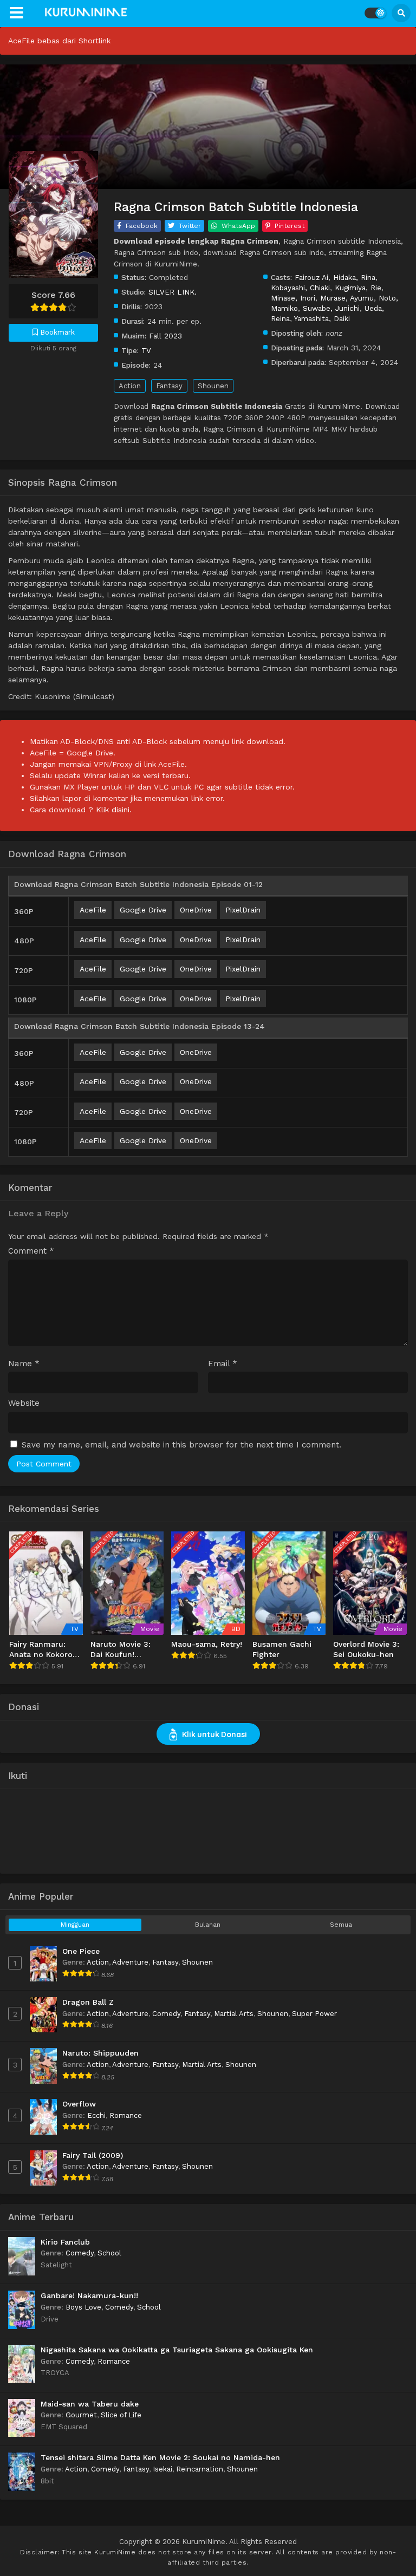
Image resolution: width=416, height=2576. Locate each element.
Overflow (79, 2104)
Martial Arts (234, 2014)
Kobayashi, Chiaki (300, 288)
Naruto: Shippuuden (100, 2053)
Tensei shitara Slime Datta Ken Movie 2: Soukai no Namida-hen (160, 2457)
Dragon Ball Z (88, 2002)
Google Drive (143, 910)
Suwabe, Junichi (331, 308)
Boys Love (83, 2307)
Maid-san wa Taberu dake (90, 2404)
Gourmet (81, 2415)
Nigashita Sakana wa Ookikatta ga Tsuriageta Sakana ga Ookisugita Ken (177, 2350)
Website (24, 1403)
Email (223, 1364)
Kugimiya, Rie (358, 288)
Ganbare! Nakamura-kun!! (89, 2295)
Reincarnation (200, 2469)
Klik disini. (114, 810)
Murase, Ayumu (347, 298)
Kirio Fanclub (65, 2242)
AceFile (93, 910)
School (109, 2253)
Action (130, 386)
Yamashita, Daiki (322, 318)
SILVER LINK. (173, 292)
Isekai (162, 2469)
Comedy (166, 2014)
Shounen (213, 386)
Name (24, 1364)
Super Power (314, 2014)
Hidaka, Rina (354, 277)
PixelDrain (243, 910)
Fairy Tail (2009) (93, 2155)
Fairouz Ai (311, 277)
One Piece (81, 1951)
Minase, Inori (293, 298)
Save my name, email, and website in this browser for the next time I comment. (181, 1445)
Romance (126, 2115)
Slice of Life (121, 2415)
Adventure (130, 1962)
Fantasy (169, 386)
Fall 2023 (165, 336)
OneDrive (196, 910)
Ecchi (96, 2115)
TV (146, 350)
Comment (31, 1251)
